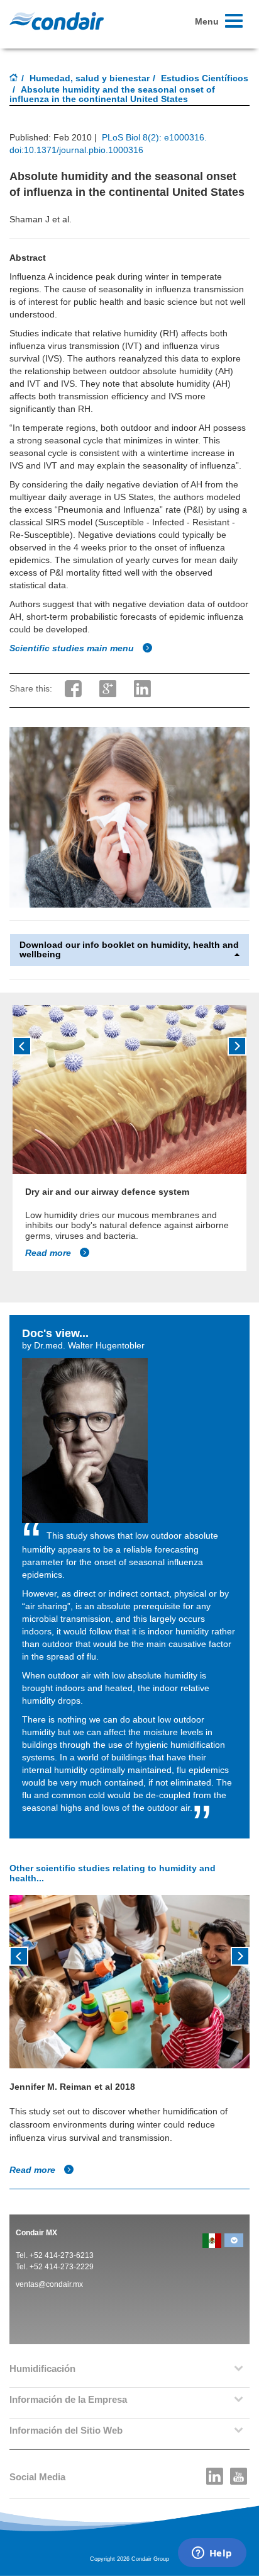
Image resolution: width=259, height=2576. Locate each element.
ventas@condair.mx (49, 2284)
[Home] (14, 79)
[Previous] (22, 1046)
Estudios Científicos (205, 78)
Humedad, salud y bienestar (90, 78)
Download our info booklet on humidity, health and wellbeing (129, 950)
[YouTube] (239, 2473)
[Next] (237, 1046)
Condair (57, 21)
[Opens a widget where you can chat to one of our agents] (212, 2554)
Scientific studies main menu (73, 648)
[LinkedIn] (215, 2473)
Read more (49, 1253)
